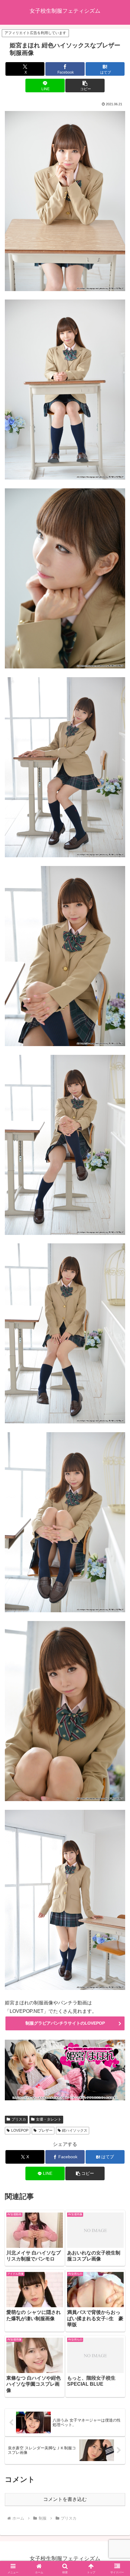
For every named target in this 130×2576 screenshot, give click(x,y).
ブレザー (45, 2130)
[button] (85, 86)
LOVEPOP (20, 2130)
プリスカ (19, 2119)
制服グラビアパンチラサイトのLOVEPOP (65, 2023)
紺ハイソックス (75, 2130)
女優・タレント (49, 2119)
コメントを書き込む (65, 2499)
